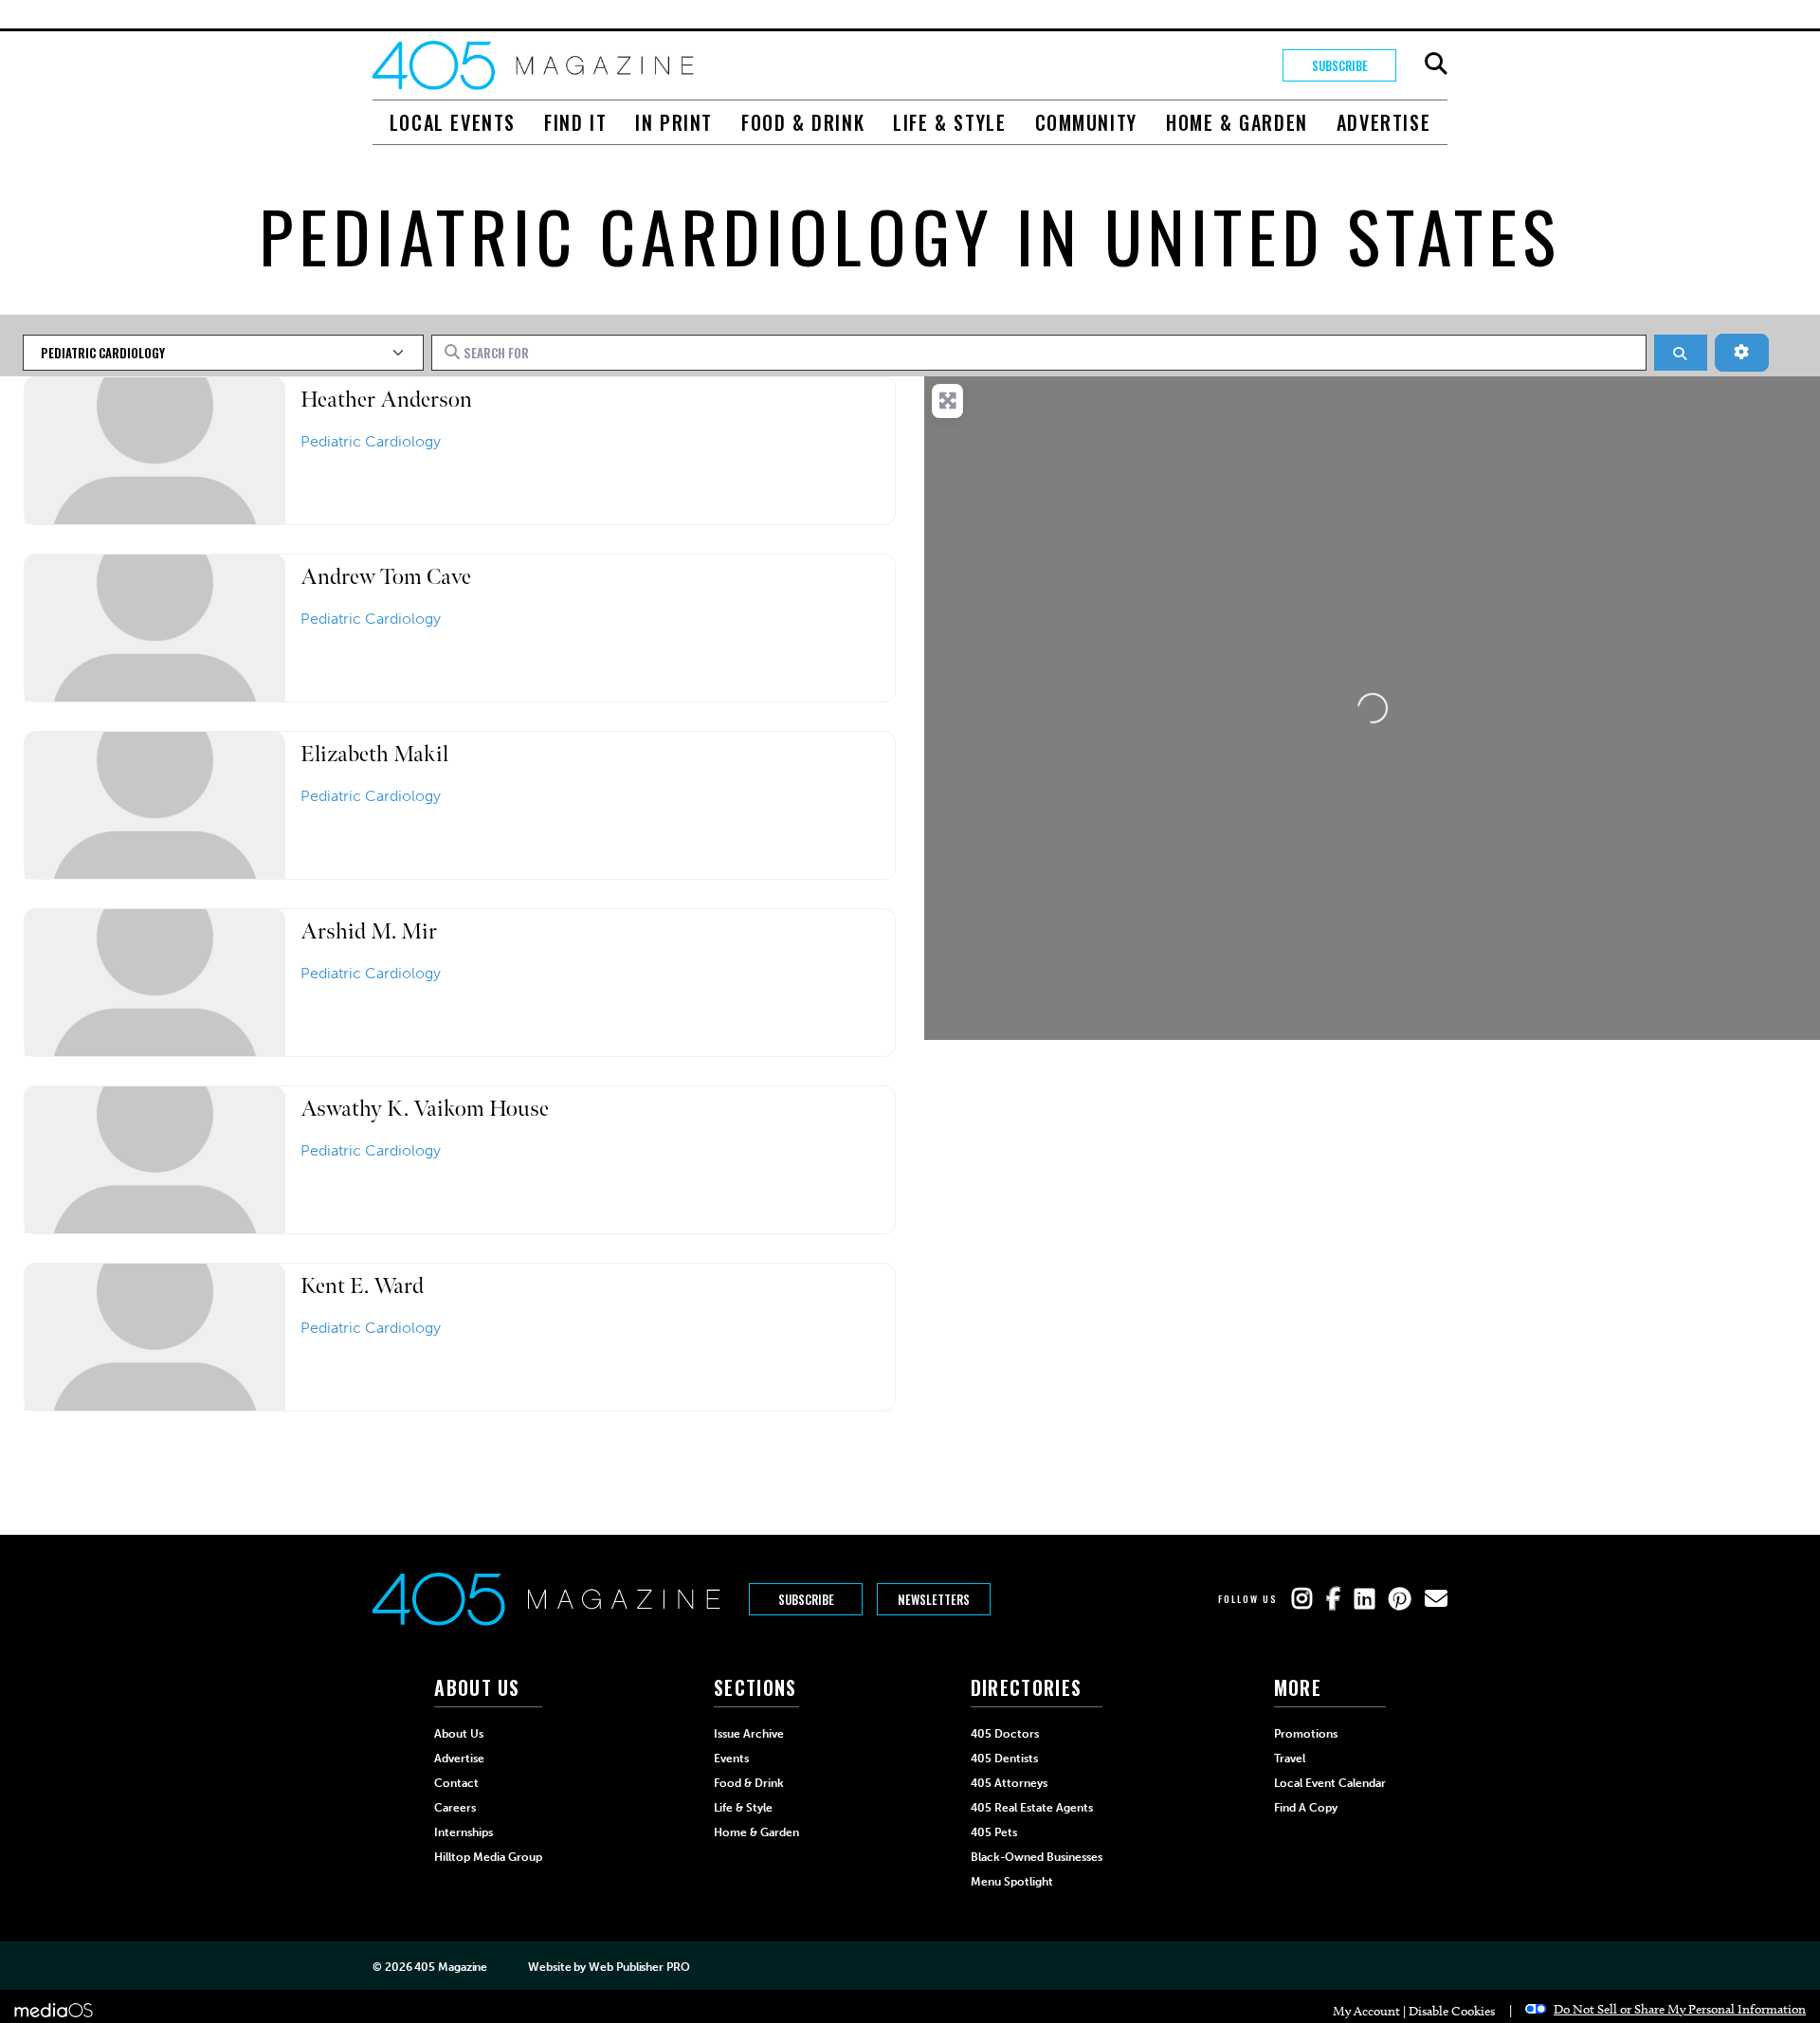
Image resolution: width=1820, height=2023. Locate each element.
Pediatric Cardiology (371, 441)
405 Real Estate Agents (1032, 1808)
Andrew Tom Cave (386, 577)
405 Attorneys (1009, 1783)
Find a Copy (1306, 1808)
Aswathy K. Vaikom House (425, 1109)
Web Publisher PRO (639, 1967)
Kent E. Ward (362, 1286)
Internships (464, 1832)
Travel (1290, 1759)
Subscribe (1340, 65)
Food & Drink (803, 122)
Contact (456, 1783)
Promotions (1306, 1734)
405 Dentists (1004, 1759)
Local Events (453, 122)
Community (1086, 122)
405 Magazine (451, 1967)
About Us (459, 1734)
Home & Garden (1237, 122)
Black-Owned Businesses (1037, 1857)
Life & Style (949, 122)
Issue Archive (749, 1734)
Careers (455, 1808)
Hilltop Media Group (488, 1857)
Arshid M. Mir (369, 931)
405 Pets (994, 1832)
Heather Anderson (386, 400)
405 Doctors (1005, 1734)
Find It (575, 122)
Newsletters (934, 1599)
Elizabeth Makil (374, 754)
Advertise (1383, 122)
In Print (674, 122)
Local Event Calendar (1330, 1783)
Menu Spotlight (1012, 1882)
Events (731, 1759)
